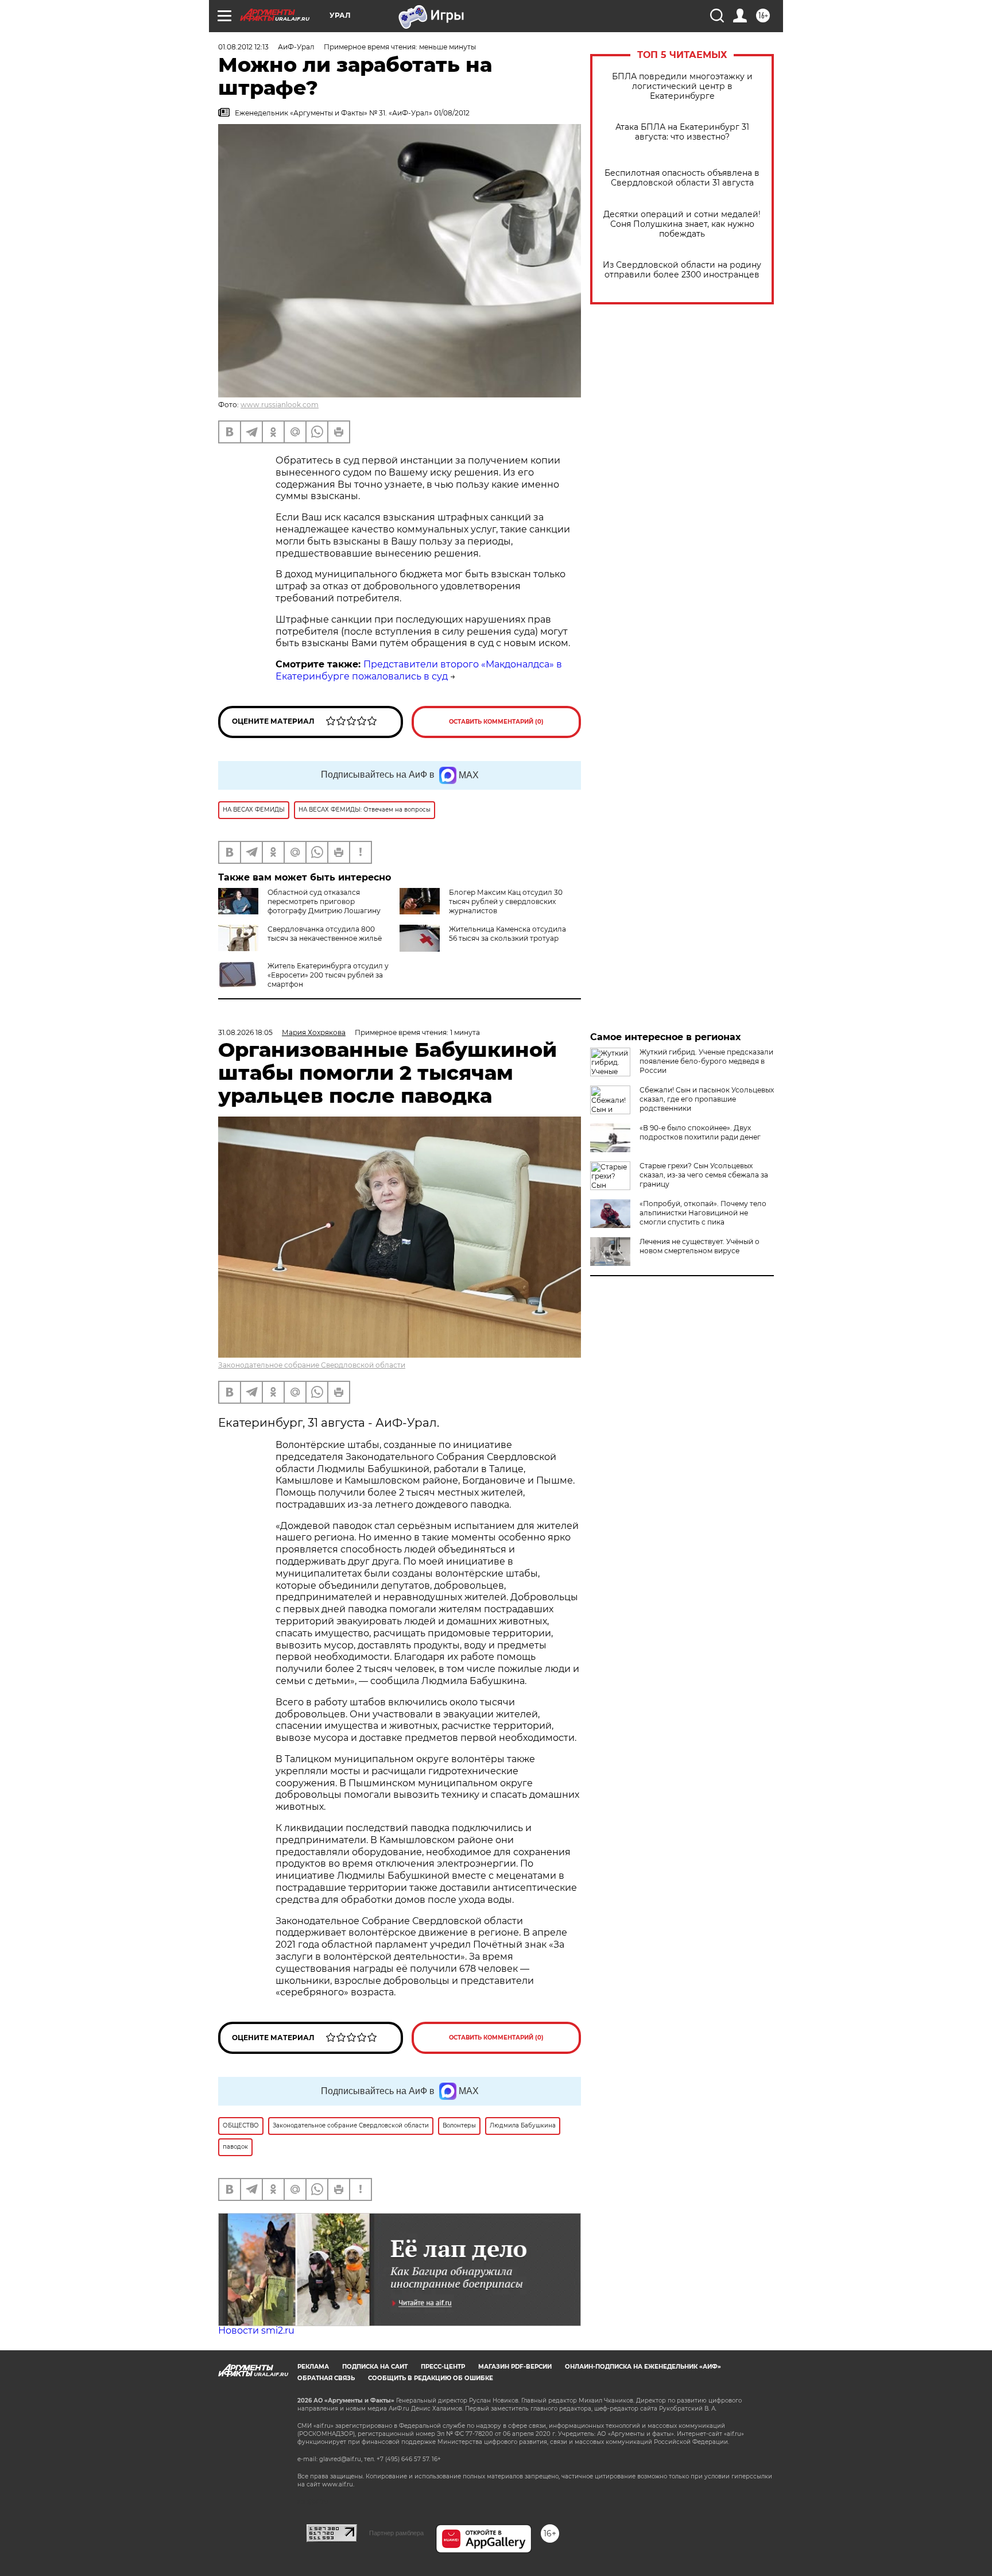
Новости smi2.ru (256, 2330)
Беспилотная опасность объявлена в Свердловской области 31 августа (682, 178)
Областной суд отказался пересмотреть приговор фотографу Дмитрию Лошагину (324, 901)
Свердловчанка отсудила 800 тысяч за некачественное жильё (325, 934)
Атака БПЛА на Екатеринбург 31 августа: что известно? (682, 132)
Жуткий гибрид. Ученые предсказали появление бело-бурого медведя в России (706, 1061)
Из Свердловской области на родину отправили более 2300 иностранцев (682, 270)
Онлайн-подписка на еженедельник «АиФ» (643, 2367)
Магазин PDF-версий (515, 2367)
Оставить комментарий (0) (496, 722)
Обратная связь (326, 2378)
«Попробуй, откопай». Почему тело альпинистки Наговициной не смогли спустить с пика (703, 1213)
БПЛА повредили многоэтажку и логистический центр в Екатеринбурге (682, 86)
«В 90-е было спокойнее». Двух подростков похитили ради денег (700, 1132)
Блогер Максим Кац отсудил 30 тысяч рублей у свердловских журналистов (506, 901)
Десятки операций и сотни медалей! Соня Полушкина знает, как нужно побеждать (682, 224)
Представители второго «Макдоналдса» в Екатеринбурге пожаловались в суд (419, 670)
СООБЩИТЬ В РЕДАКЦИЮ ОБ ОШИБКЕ (431, 2378)
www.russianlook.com (280, 405)
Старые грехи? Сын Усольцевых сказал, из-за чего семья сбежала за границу (704, 1175)
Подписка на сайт (375, 2367)
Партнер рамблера (396, 2533)
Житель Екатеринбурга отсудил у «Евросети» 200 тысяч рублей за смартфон (328, 975)
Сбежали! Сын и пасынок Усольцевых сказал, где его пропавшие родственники (707, 1099)
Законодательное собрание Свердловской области (312, 1365)
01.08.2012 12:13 (243, 47)
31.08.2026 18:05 (245, 1032)
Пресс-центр (443, 2367)
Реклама (313, 2367)
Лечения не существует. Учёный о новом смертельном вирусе (700, 1246)
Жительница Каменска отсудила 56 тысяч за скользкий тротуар (507, 934)
